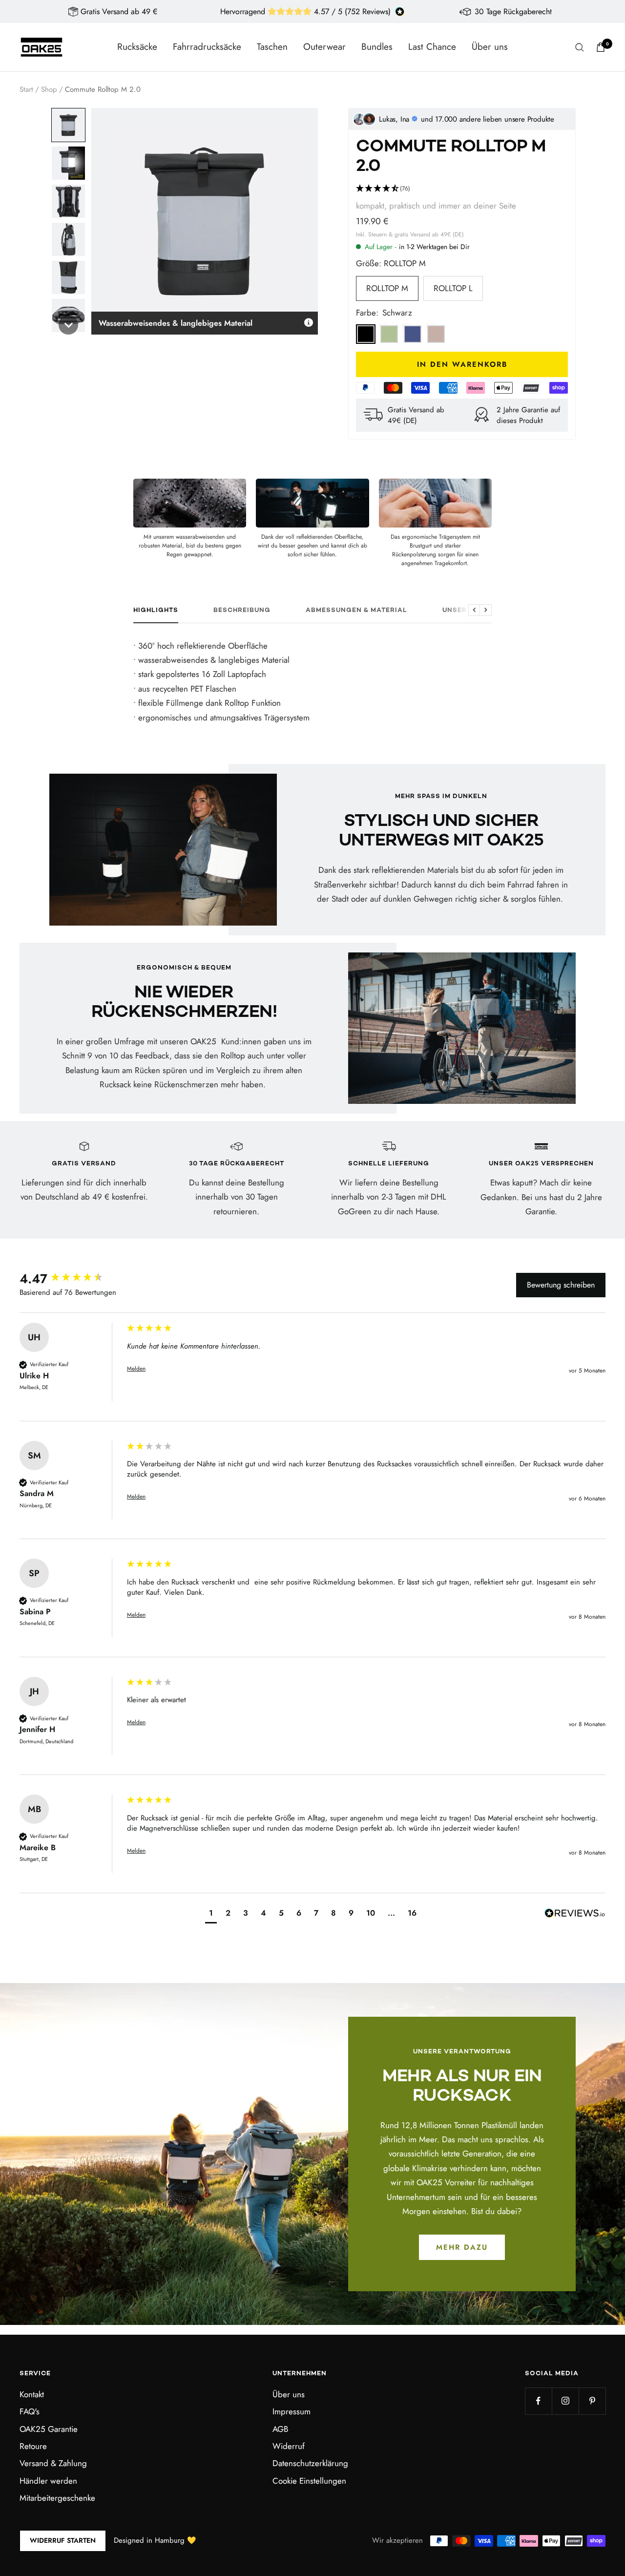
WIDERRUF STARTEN (63, 2540)
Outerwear (324, 47)
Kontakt (32, 2394)
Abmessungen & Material (356, 611)
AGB (280, 2429)
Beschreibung (242, 611)
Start (26, 89)
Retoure (33, 2446)
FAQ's (30, 2411)
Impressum (292, 2411)
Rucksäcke (137, 47)
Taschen (272, 47)
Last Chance (432, 47)
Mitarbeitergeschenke (57, 2498)
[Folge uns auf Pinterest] (592, 2401)
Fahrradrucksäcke (207, 47)
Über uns (490, 47)
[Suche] (580, 47)
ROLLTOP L (453, 288)
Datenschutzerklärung (310, 2463)
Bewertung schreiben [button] (561, 1285)
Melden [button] (136, 1369)
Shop (49, 89)
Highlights (156, 611)
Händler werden (48, 2481)
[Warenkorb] (601, 47)
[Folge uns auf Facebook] (538, 2401)
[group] (71, 1279)
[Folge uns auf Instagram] (565, 2401)
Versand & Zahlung (53, 2463)
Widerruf (289, 2446)
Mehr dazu (462, 2247)
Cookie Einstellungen (309, 2481)
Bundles (377, 47)
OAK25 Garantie (49, 2429)
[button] (68, 125)
